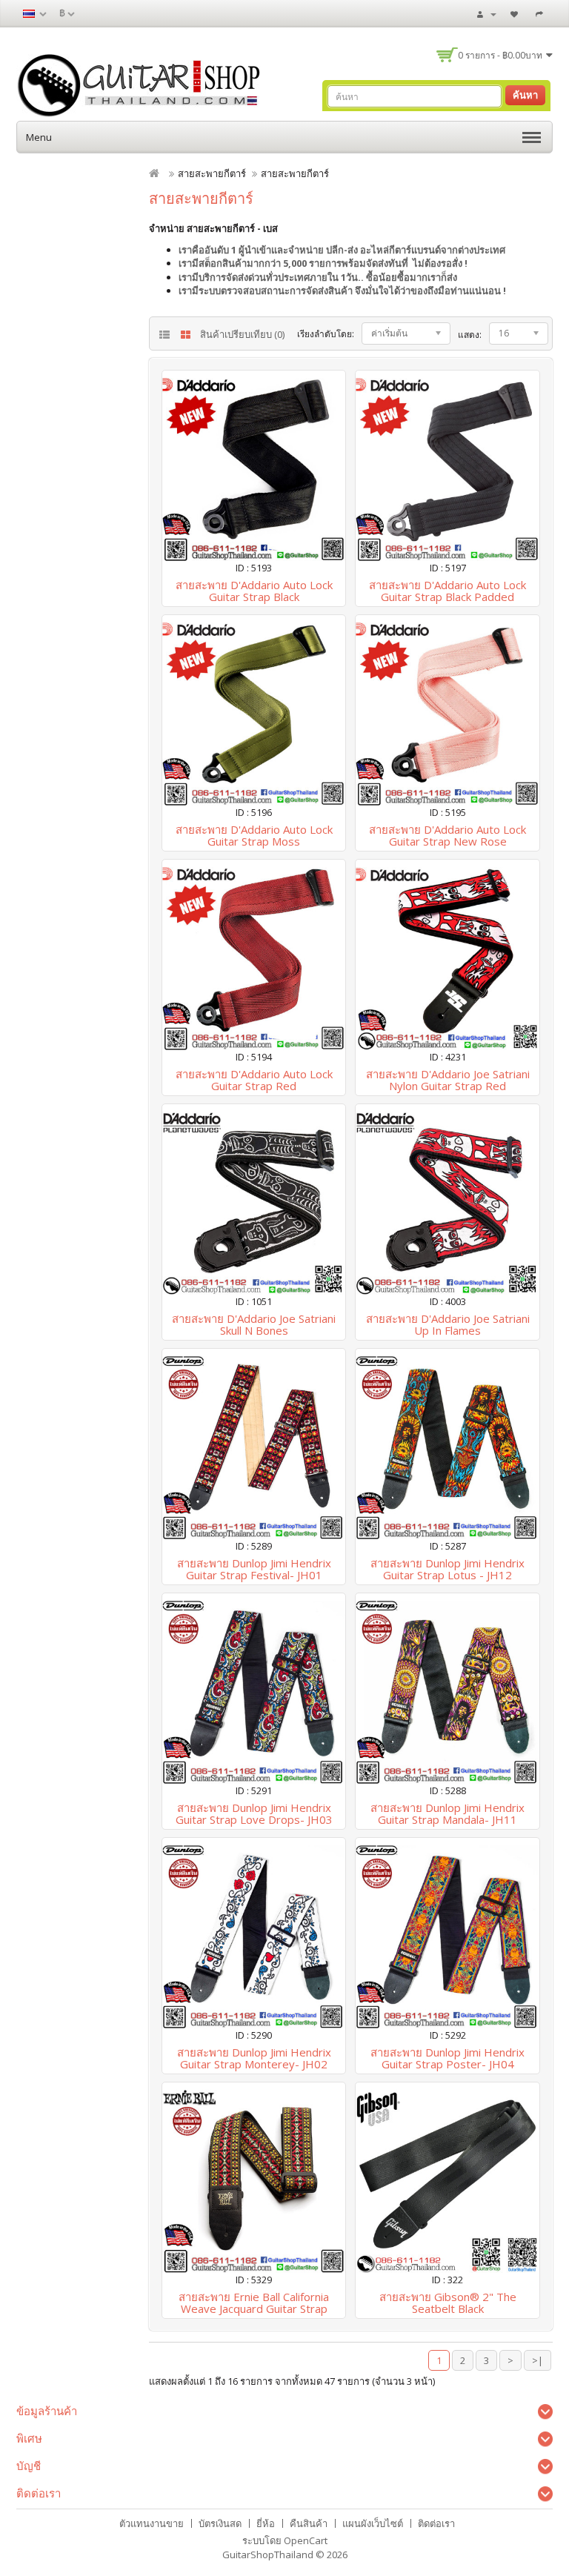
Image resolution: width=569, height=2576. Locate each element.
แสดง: (470, 335)
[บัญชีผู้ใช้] (487, 13)
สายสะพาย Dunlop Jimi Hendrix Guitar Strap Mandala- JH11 (447, 1814)
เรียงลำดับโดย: (326, 334)
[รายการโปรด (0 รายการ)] (516, 13)
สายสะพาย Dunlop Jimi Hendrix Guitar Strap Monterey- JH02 (254, 2058)
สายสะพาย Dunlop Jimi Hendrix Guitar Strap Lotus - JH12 (447, 1569)
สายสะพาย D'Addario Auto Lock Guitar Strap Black (254, 591)
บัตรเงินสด (220, 2523)
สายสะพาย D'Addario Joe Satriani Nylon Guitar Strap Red (448, 1080)
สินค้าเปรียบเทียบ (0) (242, 334)
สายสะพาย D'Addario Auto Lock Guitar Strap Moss (254, 836)
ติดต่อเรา (436, 2523)
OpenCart (306, 2540)
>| (538, 2360)
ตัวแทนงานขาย (152, 2523)
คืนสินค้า (309, 2523)
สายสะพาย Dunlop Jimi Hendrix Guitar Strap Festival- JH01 (254, 1569)
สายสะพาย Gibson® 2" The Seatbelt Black (448, 2303)
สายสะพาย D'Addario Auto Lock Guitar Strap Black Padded (447, 591)
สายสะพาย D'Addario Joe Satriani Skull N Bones (254, 1325)
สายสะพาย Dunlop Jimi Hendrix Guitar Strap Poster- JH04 (447, 2058)
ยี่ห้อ (266, 2523)
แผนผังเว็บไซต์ (373, 2523)
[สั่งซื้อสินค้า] (541, 13)
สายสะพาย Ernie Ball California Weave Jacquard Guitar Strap (254, 2303)
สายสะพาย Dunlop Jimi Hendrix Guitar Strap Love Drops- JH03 (254, 1814)
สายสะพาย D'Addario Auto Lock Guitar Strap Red (254, 1080)
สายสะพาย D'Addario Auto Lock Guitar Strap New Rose (447, 836)
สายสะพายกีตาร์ (212, 173)
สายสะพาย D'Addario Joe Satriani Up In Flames (448, 1325)
